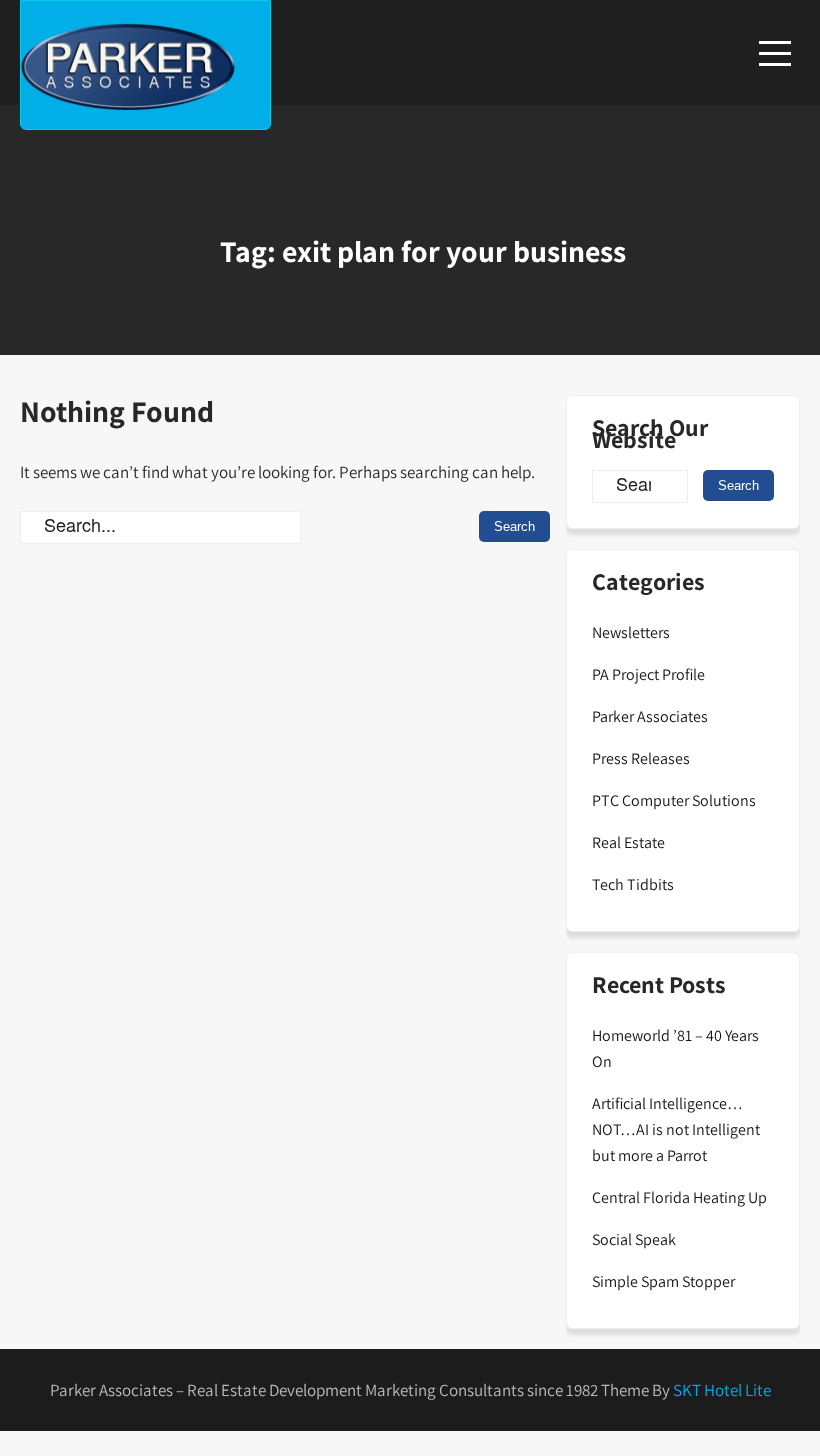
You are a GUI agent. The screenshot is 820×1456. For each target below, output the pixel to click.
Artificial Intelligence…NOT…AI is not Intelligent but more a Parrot (676, 1129)
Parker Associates (650, 716)
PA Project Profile (648, 674)
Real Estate (628, 842)
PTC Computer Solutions (674, 800)
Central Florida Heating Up (679, 1197)
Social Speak (634, 1239)
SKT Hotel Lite (722, 1390)
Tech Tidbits (633, 884)
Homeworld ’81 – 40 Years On (675, 1048)
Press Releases (641, 758)
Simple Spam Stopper (663, 1281)
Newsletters (631, 632)
